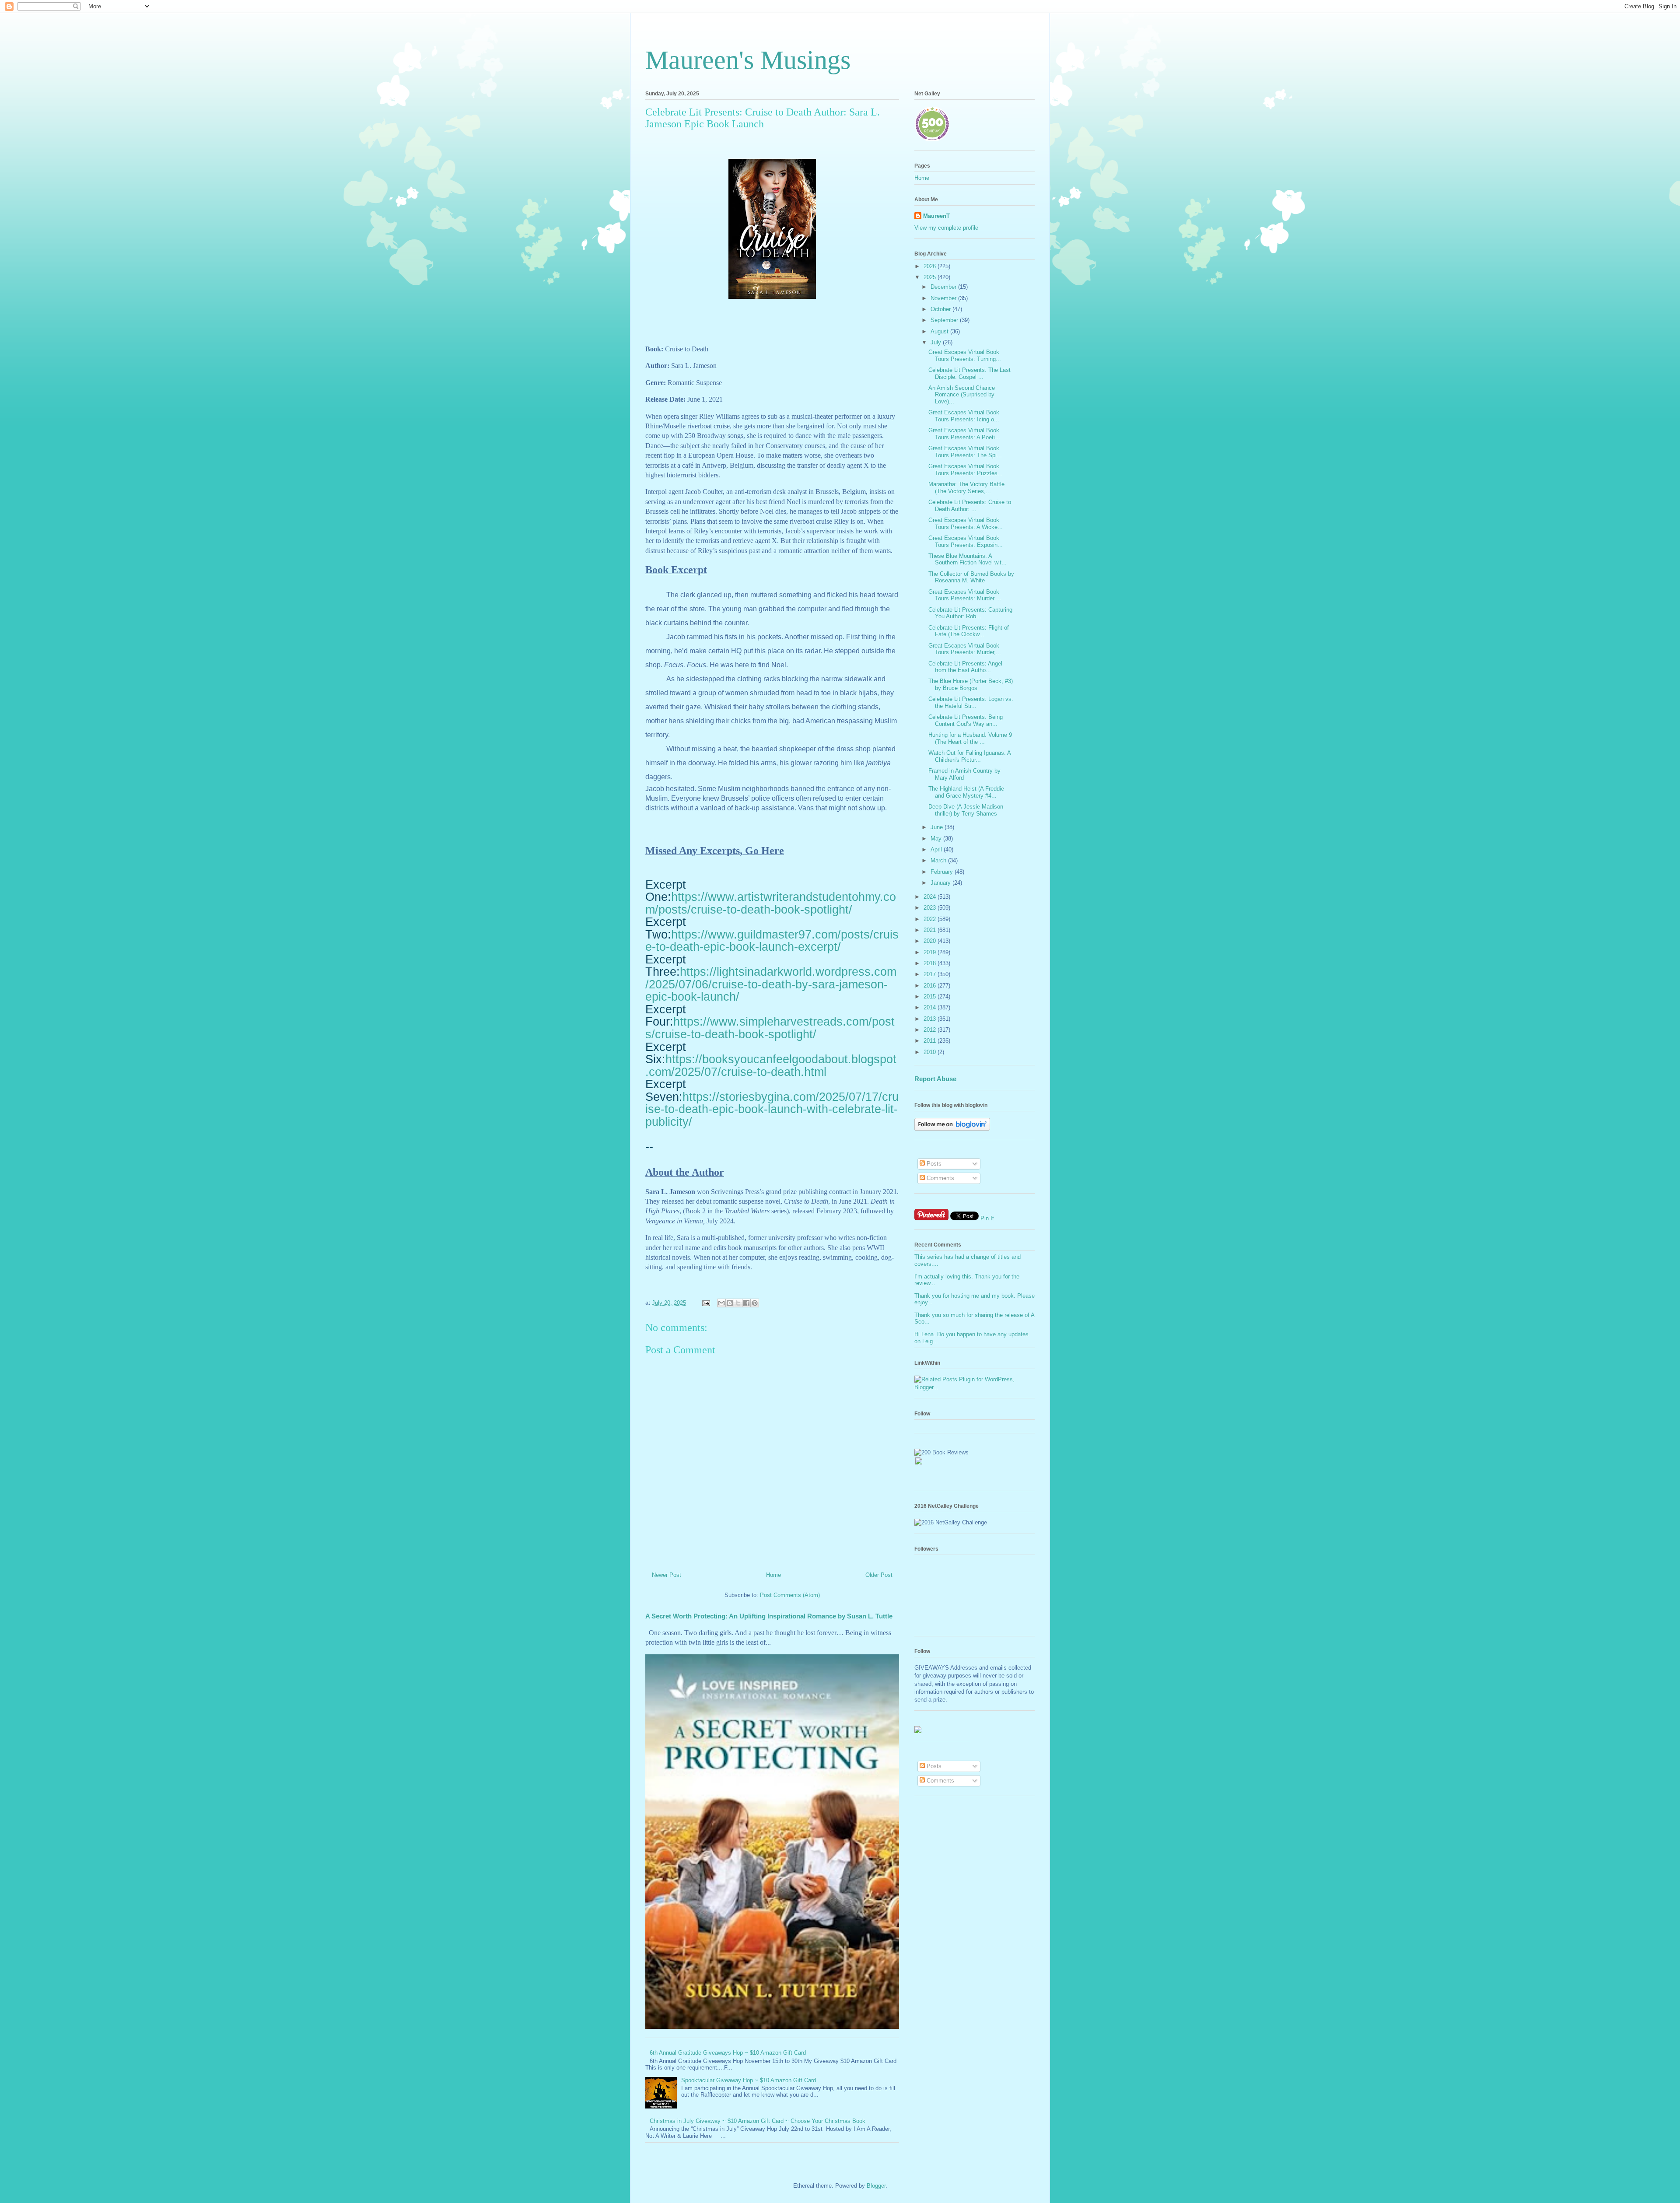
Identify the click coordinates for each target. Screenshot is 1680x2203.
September (945, 320)
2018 (931, 963)
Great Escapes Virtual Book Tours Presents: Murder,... (965, 649)
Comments (940, 1178)
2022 (931, 919)
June (938, 827)
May (937, 839)
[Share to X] (738, 1303)
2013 (931, 1019)
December (944, 287)
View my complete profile (946, 228)
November (944, 298)
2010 (931, 1052)
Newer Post (667, 1575)
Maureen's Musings (748, 60)
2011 (931, 1041)
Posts (933, 1164)
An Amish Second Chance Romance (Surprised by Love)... (962, 395)
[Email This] (721, 1303)
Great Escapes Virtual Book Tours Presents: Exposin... (966, 541)
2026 (931, 266)
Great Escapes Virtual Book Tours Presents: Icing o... (964, 416)
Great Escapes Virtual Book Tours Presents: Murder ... (965, 595)
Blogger (876, 2186)
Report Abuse (935, 1079)
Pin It (987, 1218)
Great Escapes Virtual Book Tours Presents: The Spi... (965, 452)
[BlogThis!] (730, 1303)
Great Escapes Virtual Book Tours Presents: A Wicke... (966, 524)
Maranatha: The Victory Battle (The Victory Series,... (966, 488)
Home (773, 1575)
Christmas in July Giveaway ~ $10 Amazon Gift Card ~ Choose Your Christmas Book (758, 2121)
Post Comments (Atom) (790, 1595)
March (939, 860)
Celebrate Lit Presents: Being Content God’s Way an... (966, 720)
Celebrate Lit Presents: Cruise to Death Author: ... (970, 506)
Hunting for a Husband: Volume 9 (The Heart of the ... (970, 738)
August (940, 331)
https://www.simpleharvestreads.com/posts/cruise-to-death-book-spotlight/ (770, 1028)
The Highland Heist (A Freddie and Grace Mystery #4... (966, 792)
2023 (931, 908)
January (941, 883)
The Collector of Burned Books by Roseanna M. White (971, 577)
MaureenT (936, 216)
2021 (931, 930)
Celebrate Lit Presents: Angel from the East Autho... (965, 667)
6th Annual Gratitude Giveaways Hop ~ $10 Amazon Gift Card (728, 2053)
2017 (931, 974)
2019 (931, 952)
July (937, 342)
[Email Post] (705, 1303)
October (941, 309)
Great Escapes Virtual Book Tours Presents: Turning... (965, 355)
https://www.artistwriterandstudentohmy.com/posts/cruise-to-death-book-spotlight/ (771, 903)
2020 (931, 941)
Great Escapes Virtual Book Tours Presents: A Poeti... (964, 434)
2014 (931, 1007)
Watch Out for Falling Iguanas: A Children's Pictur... (969, 756)
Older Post (879, 1575)
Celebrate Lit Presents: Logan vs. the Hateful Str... (971, 702)
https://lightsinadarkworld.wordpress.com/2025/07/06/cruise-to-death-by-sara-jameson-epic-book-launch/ (771, 984)
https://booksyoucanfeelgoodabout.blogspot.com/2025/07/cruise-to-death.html (771, 1066)
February (943, 872)
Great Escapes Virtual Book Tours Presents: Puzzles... (966, 470)
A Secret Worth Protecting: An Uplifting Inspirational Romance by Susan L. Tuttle (769, 1616)
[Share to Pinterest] (755, 1303)
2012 (931, 1030)
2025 (931, 277)
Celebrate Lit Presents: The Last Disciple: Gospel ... (969, 373)
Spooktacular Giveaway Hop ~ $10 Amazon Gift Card (749, 2080)
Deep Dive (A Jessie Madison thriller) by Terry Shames (966, 810)
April (937, 849)
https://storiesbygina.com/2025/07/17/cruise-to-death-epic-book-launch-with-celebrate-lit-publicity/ (772, 1109)
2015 (931, 996)
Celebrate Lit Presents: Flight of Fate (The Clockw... (969, 631)
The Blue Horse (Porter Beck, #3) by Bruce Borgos (971, 685)
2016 (931, 986)
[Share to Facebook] (746, 1303)
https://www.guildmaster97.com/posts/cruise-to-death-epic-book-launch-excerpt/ (772, 941)
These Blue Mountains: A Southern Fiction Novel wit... (968, 559)
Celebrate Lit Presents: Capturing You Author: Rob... (970, 613)
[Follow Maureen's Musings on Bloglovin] (952, 1129)
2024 (931, 897)
